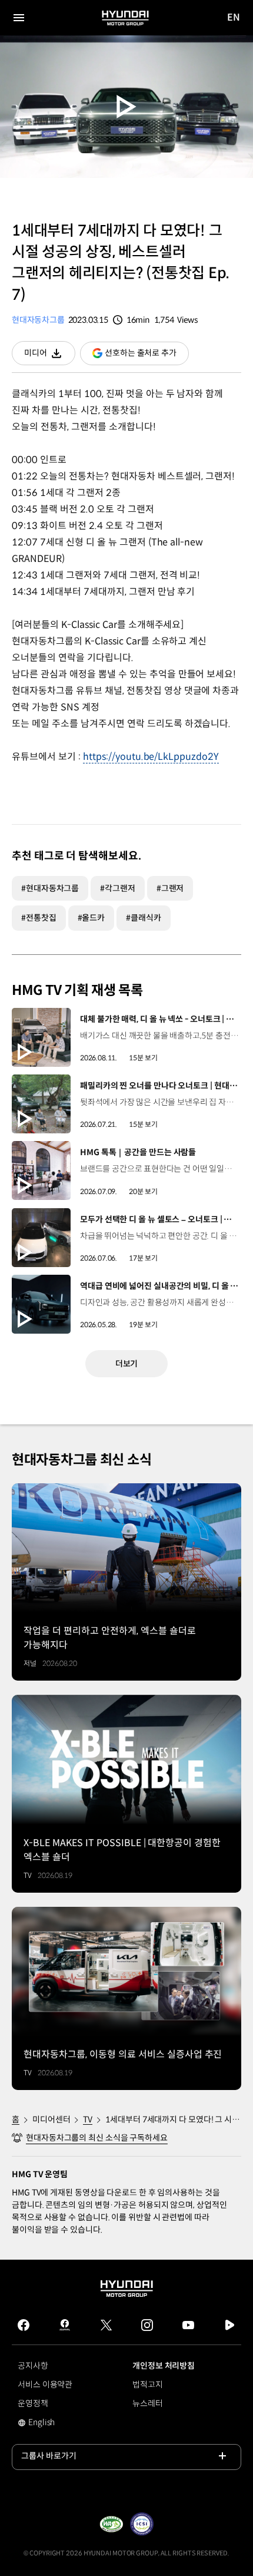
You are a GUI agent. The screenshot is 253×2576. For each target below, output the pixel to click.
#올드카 (91, 918)
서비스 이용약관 (45, 2385)
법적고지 (148, 2385)
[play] (127, 107)
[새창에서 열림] (111, 2524)
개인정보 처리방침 (164, 2366)
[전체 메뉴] (19, 18)
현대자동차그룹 (38, 320)
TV (88, 2119)
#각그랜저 (118, 888)
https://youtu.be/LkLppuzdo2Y (151, 757)
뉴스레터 (148, 2403)
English (49, 2423)
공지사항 (33, 2366)
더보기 (127, 1364)
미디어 (50, 356)
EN (234, 18)
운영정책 (33, 2403)
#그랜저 (170, 888)
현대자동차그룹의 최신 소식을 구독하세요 (97, 2138)
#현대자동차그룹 (50, 888)
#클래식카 (144, 918)
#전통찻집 (39, 918)
